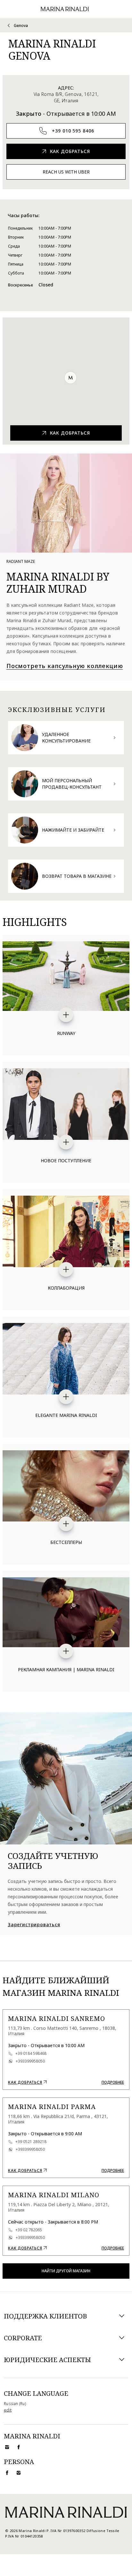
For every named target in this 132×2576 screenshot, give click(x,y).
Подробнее (113, 2082)
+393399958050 (30, 2061)
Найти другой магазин (66, 2271)
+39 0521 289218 (31, 2142)
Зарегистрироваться (34, 1925)
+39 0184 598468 (31, 2054)
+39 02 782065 (29, 2230)
